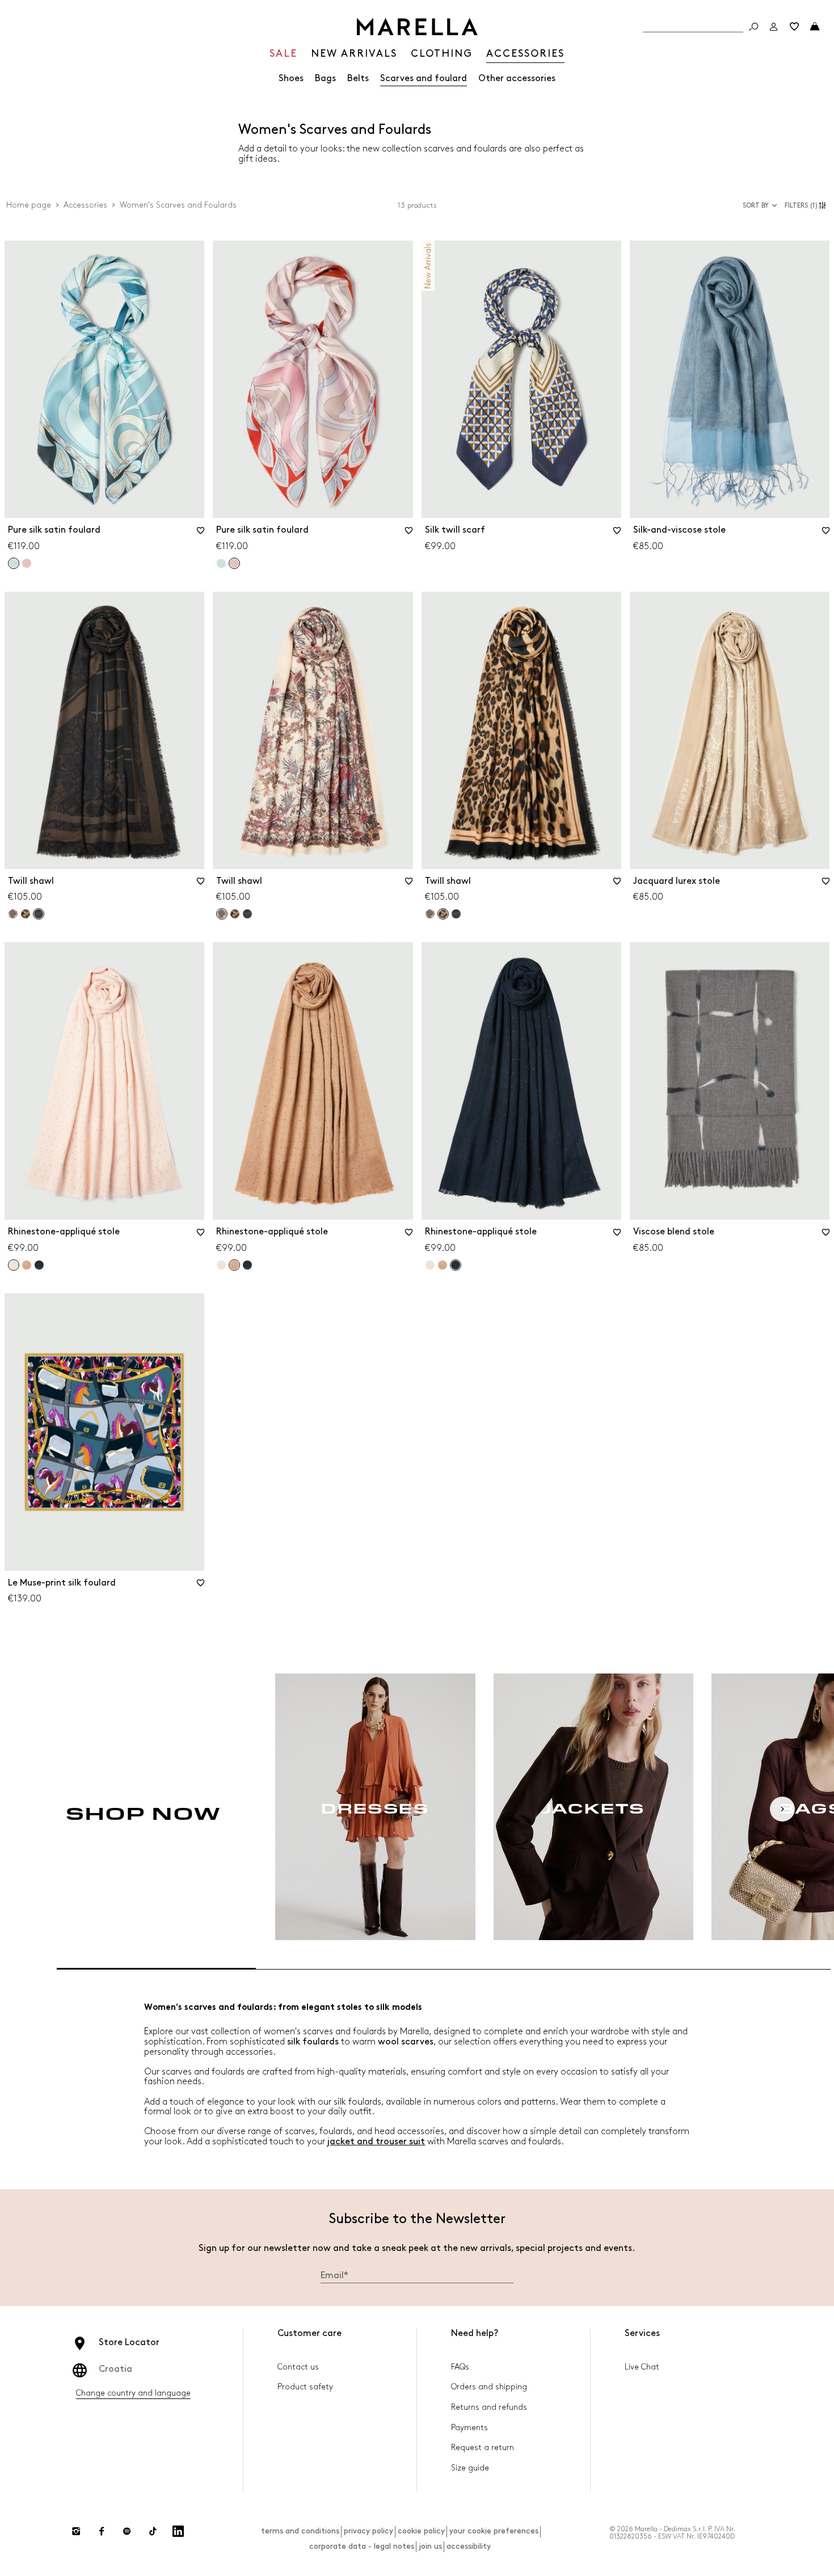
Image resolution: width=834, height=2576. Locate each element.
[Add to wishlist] (200, 534)
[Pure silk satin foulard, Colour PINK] (27, 563)
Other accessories (517, 79)
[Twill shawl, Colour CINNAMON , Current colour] (443, 914)
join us (430, 2546)
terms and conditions (300, 2531)
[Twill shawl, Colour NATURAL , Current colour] (39, 914)
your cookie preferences (494, 2531)
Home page (29, 205)
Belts (358, 79)
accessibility (469, 2546)
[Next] (782, 1809)
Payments (469, 2428)
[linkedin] (178, 2531)
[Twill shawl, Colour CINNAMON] (26, 914)
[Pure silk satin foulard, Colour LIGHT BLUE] (221, 563)
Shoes (291, 79)
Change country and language (133, 2393)
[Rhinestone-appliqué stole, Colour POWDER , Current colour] (14, 1265)
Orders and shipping (489, 2387)
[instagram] (76, 2531)
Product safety (305, 2387)
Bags (325, 79)
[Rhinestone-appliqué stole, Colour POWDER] (221, 1265)
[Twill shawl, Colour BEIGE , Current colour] (222, 914)
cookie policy (421, 2531)
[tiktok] (153, 2531)
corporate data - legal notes (362, 2546)
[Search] (753, 27)
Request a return (483, 2448)
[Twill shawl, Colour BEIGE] (13, 914)
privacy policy (368, 2531)
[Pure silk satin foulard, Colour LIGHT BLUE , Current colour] (14, 563)
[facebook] (102, 2531)
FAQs (460, 2367)
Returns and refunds (489, 2407)
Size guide (470, 2468)
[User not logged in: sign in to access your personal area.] (774, 27)
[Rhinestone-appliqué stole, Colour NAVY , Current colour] (456, 1265)
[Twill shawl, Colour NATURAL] (247, 914)
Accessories (85, 205)
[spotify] (127, 2531)
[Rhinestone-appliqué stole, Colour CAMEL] (27, 1265)
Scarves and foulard (424, 79)
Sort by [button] (756, 206)
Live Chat (642, 2367)
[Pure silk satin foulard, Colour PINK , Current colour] (234, 563)
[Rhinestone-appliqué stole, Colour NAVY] (39, 1265)
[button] (807, 205)
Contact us (298, 2367)
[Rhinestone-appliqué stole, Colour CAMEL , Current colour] (234, 1265)
